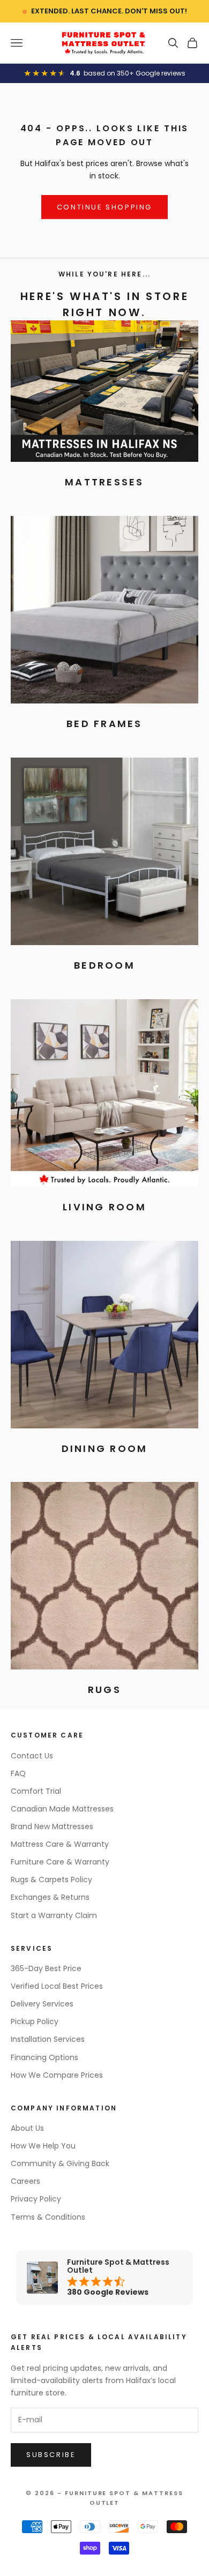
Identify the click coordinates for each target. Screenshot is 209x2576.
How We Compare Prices (57, 2075)
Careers (25, 2181)
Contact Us (32, 1756)
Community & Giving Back (60, 2163)
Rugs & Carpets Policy (51, 1879)
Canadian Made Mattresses (62, 1809)
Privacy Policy (36, 2199)
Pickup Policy (35, 2021)
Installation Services (48, 2039)
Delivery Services (42, 2004)
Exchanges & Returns (50, 1897)
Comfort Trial (36, 1791)
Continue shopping (104, 207)
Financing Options (44, 2057)
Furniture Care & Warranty (60, 1862)
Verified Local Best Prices (57, 1986)
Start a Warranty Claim (54, 1915)
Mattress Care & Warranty (60, 1844)
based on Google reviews (135, 73)
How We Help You (43, 2146)
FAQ (18, 1773)
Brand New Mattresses (52, 1826)
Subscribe (51, 2455)
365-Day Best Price (46, 1968)
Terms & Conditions (48, 2217)
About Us (27, 2128)
